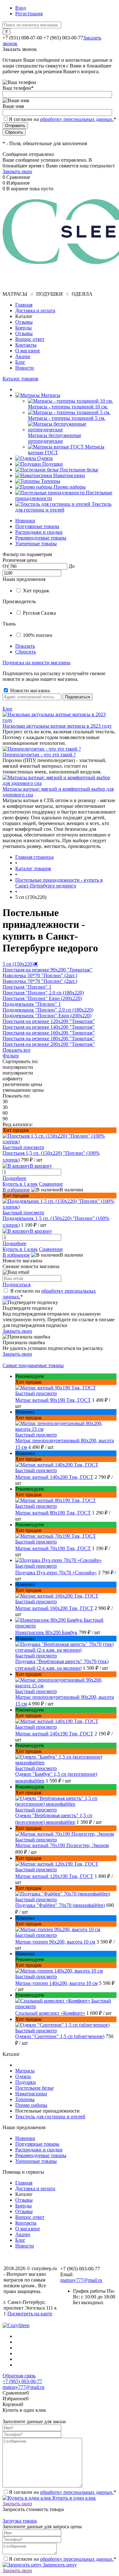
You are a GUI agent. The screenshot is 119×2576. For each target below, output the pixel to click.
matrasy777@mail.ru (81, 2280)
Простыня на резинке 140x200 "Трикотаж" (49, 1027)
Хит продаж (36, 591)
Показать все (17, 1050)
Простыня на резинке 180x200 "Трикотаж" (49, 1038)
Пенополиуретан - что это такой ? (39, 755)
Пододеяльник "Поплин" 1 (32, 1004)
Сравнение (51, 1184)
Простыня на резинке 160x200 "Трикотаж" (49, 1033)
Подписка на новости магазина (36, 663)
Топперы (25, 2099)
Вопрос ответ (30, 339)
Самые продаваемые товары (33, 1365)
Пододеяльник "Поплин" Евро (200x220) (47, 1016)
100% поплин (38, 635)
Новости (25, 368)
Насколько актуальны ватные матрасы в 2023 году (57, 726)
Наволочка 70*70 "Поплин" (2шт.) (40, 981)
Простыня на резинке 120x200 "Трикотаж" (49, 1021)
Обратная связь (19, 2376)
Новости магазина (29, 691)
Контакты (26, 345)
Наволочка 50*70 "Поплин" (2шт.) (40, 975)
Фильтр (11, 1056)
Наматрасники (31, 2094)
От (6, 566)
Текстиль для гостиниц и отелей (50, 2117)
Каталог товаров (20, 379)
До (72, 566)
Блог (20, 362)
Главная (24, 305)
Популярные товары (37, 526)
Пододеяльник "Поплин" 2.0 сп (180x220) (48, 1010)
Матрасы (25, 2071)
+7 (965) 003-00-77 (22, 2381)
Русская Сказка (39, 613)
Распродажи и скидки (39, 532)
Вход (21, 8)
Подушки (26, 2082)
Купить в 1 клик (20, 1184)
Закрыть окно (17, 171)
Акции (23, 356)
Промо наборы (31, 2105)
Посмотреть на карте (30, 2314)
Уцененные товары (36, 543)
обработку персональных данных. (77, 119)
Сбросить (26, 652)
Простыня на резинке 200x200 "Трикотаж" (49, 1044)
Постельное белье (34, 2088)
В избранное (16, 1190)
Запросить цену (59, 2565)
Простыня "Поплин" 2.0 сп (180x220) (43, 993)
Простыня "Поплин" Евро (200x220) (42, 998)
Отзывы (24, 322)
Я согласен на (63, 119)
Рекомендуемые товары (41, 538)
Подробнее (14, 1178)
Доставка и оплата (35, 311)
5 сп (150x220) (20, 964)
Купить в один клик (73, 2498)
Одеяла (23, 2076)
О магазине (28, 351)
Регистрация (29, 14)
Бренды (23, 328)
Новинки (25, 521)
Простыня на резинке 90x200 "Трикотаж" (47, 970)
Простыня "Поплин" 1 (27, 987)
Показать (25, 646)
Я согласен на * (63, 2492)
